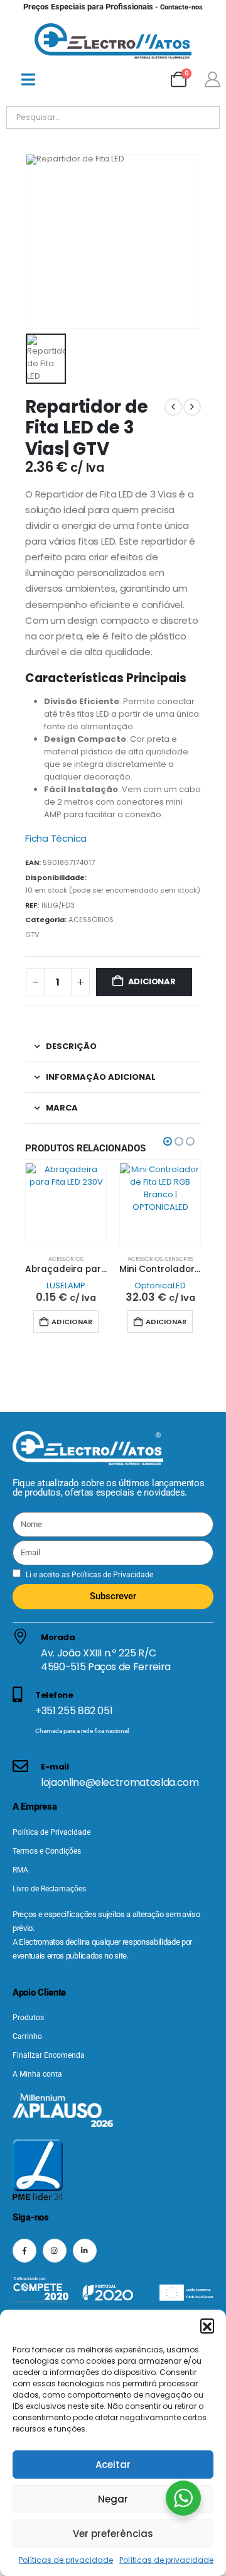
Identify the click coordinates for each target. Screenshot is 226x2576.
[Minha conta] (212, 79)
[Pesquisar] (150, 117)
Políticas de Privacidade (111, 1575)
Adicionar (152, 981)
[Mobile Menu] (28, 79)
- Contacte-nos (113, 7)
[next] (192, 407)
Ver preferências (113, 2534)
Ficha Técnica (56, 838)
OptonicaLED (160, 1285)
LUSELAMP (66, 1285)
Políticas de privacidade (66, 2560)
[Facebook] (24, 2251)
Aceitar (113, 2465)
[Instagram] (55, 2251)
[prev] (173, 407)
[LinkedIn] (85, 2251)
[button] (207, 2325)
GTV (32, 935)
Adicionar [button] (72, 1322)
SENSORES (179, 1258)
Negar (113, 2499)
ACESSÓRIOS (91, 920)
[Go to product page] (66, 1204)
